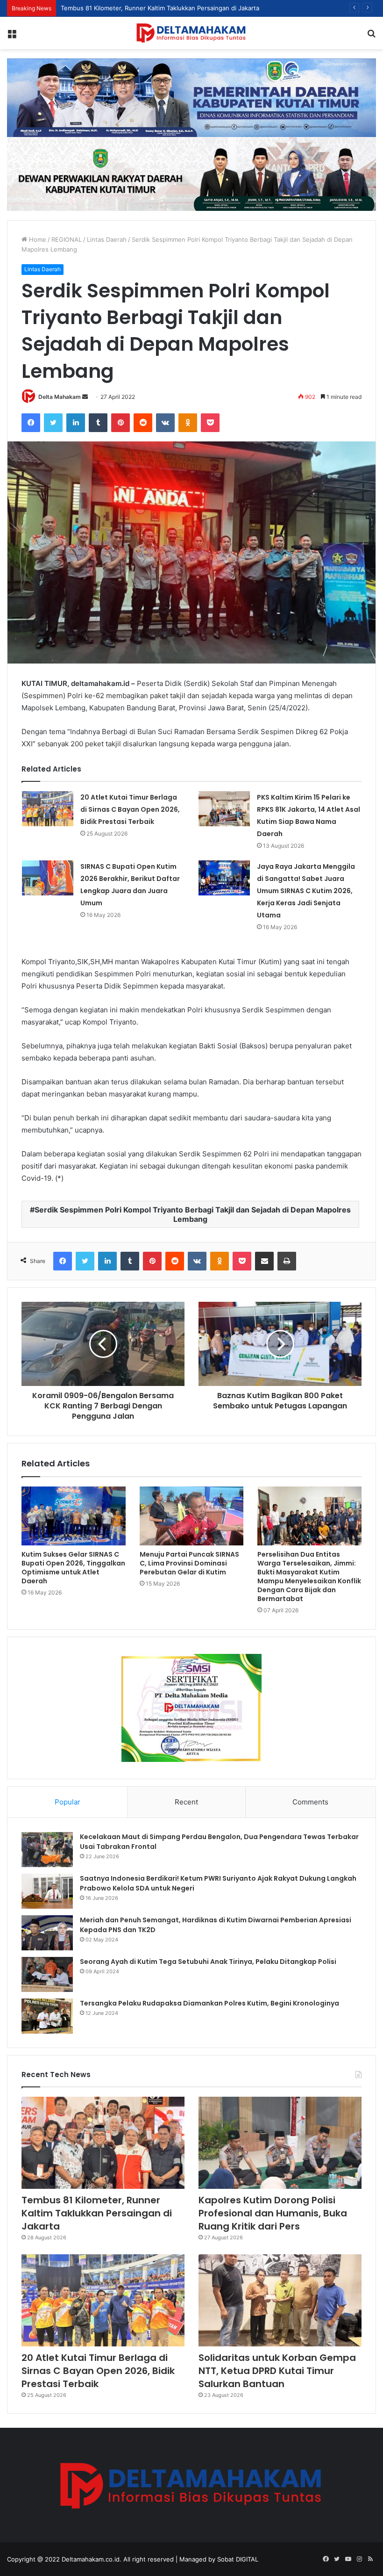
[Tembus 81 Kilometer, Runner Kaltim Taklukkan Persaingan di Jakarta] (103, 2143)
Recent (186, 1802)
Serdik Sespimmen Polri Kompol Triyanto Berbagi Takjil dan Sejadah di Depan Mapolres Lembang (193, 1214)
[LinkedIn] (76, 423)
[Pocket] (210, 423)
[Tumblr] (98, 423)
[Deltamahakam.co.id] (191, 33)
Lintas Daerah (107, 239)
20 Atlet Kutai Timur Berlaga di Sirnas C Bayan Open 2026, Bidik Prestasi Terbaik (130, 809)
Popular (67, 1802)
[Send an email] (85, 397)
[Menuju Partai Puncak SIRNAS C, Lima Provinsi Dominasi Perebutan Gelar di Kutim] (192, 1516)
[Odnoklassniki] (188, 423)
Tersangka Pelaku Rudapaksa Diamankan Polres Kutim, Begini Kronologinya (209, 2003)
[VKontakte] (165, 423)
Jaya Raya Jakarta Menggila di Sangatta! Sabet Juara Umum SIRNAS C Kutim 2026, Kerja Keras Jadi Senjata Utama (306, 891)
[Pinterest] (121, 423)
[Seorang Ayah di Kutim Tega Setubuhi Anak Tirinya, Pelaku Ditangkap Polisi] (47, 1974)
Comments (310, 1802)
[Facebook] (31, 423)
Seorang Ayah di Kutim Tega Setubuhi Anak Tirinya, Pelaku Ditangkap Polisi (208, 1962)
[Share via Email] (264, 1261)
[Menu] (12, 36)
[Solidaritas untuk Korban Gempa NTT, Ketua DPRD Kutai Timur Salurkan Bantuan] (280, 2300)
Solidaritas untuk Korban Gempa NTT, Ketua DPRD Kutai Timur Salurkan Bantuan (277, 2371)
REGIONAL (67, 239)
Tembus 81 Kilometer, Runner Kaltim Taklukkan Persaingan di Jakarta (97, 2213)
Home (37, 239)
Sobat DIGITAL (238, 2559)
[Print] (287, 1261)
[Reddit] (143, 423)
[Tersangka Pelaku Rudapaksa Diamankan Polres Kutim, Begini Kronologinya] (47, 2016)
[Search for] (371, 36)
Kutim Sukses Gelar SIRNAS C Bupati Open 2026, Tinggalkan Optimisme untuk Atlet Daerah (73, 1568)
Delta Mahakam (60, 397)
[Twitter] (53, 423)
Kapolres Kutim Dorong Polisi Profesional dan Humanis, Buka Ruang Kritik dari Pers (273, 2213)
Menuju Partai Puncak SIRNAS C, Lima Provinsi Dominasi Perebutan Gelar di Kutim (189, 1563)
